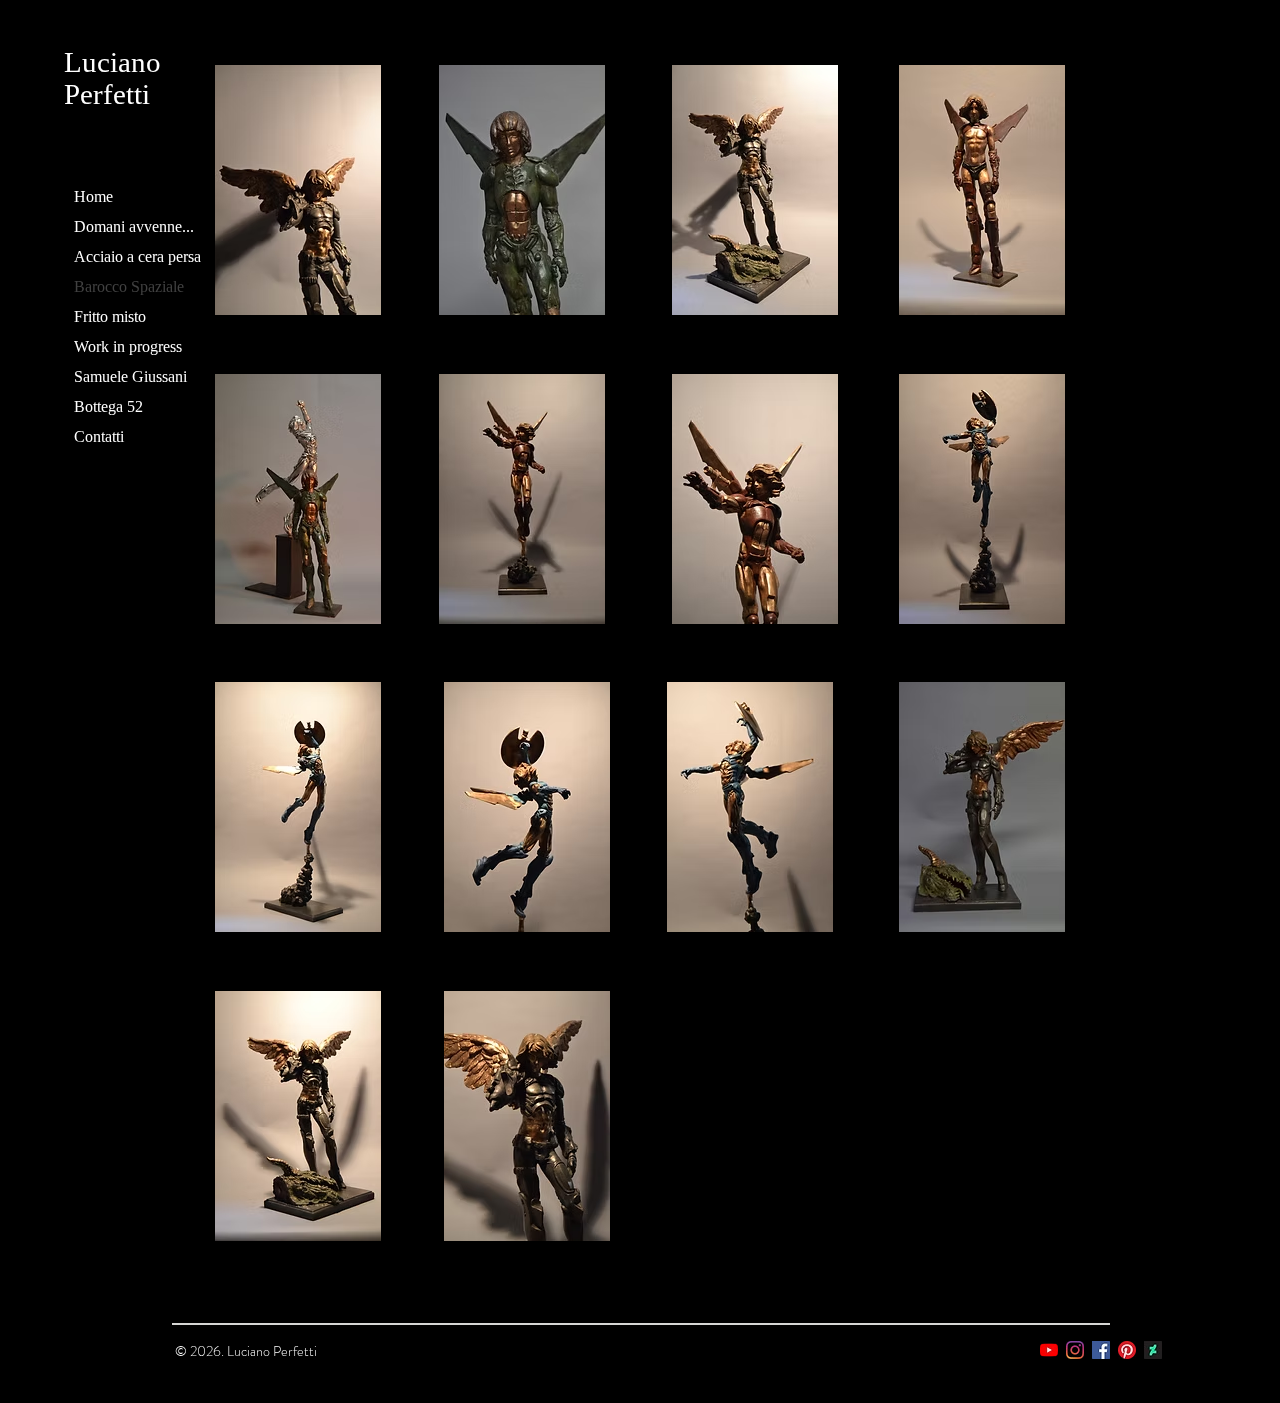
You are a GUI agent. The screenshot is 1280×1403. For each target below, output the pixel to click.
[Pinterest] (1127, 1350)
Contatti (99, 436)
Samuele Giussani (130, 376)
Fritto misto (110, 316)
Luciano (112, 62)
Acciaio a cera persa (137, 256)
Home (93, 196)
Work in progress (128, 346)
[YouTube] (1049, 1350)
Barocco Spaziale (129, 286)
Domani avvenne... (134, 226)
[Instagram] (1075, 1350)
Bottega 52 (108, 406)
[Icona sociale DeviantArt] (1153, 1350)
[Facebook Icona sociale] (1101, 1350)
